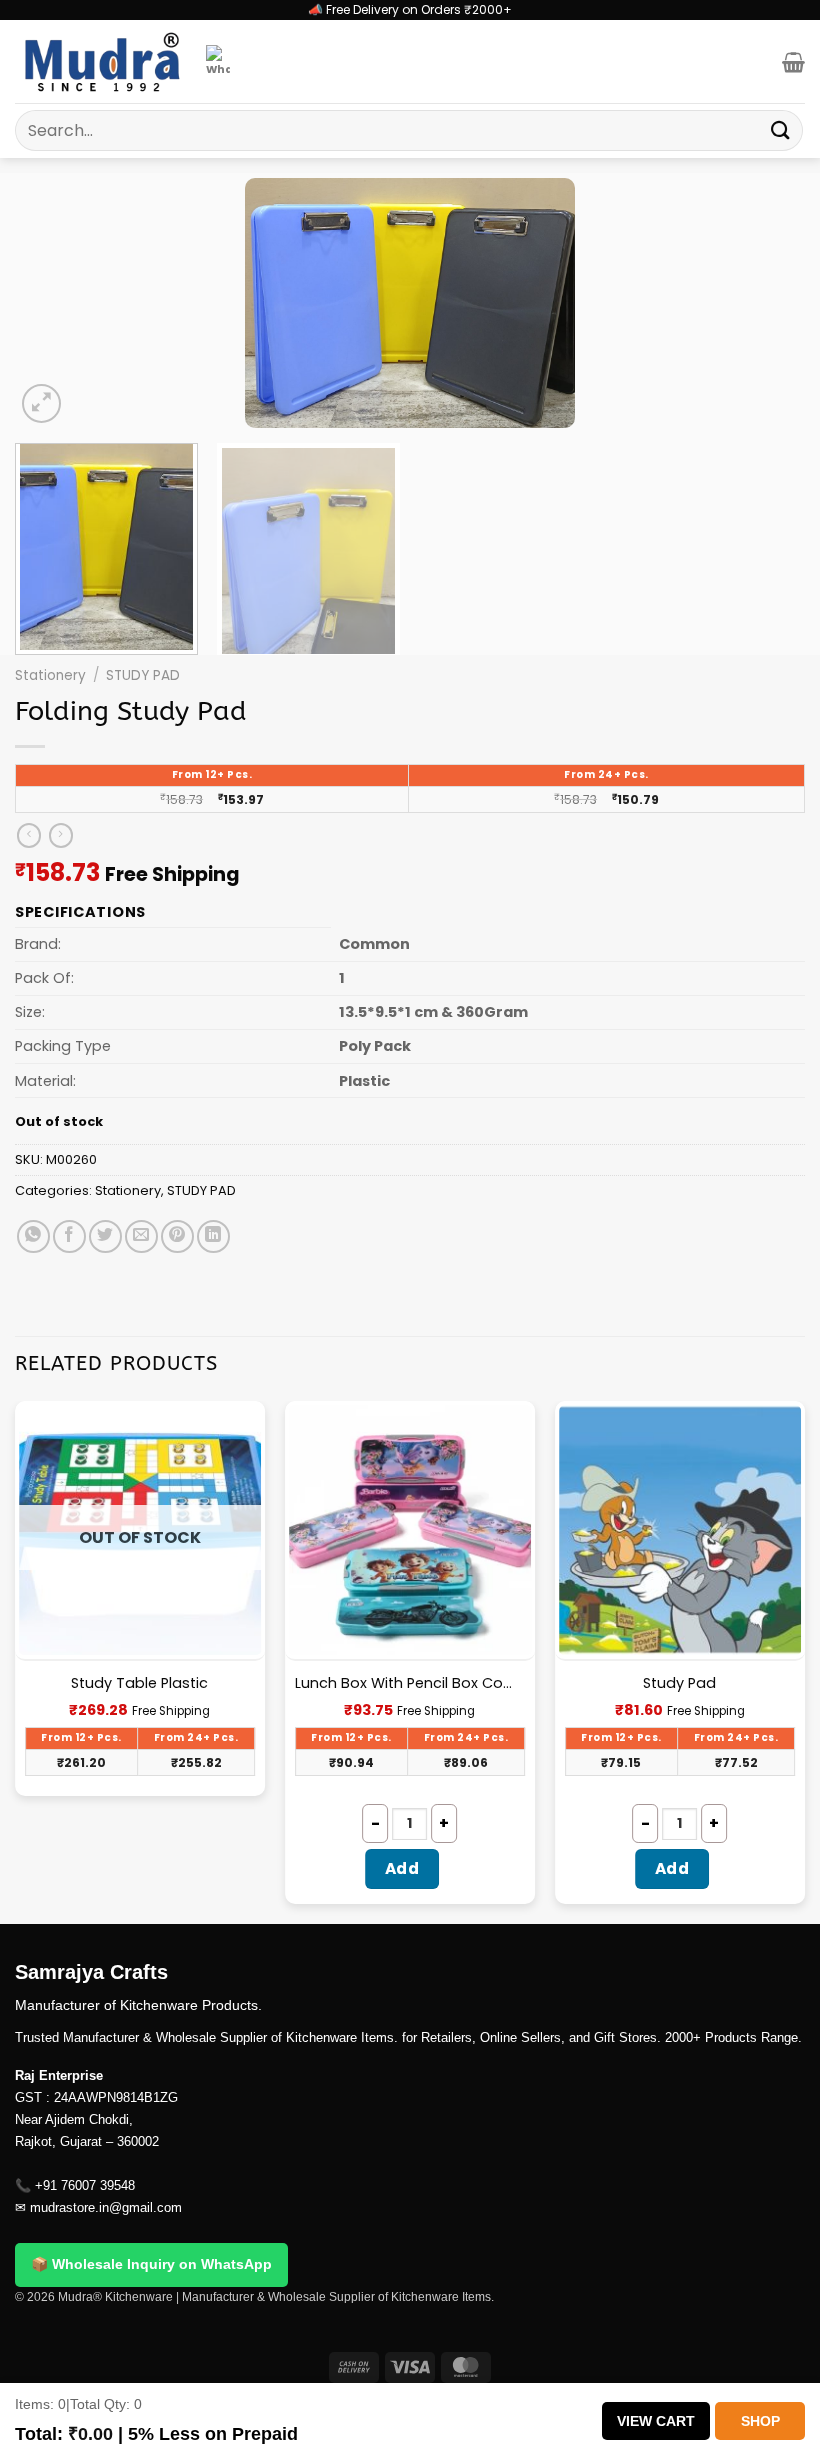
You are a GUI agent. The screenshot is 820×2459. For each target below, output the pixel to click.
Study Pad (679, 1683)
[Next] (764, 303)
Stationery (50, 675)
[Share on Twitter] (105, 1236)
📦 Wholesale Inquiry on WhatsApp (151, 2264)
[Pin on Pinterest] (177, 1236)
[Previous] (56, 303)
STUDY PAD (143, 675)
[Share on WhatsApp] (33, 1236)
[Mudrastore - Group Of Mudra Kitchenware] (103, 61)
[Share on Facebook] (69, 1236)
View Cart (656, 2421)
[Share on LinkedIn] (213, 1236)
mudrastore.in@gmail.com (106, 2207)
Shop (760, 2421)
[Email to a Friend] (141, 1236)
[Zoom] (41, 403)
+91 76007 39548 (85, 2185)
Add (402, 1868)
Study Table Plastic (139, 1683)
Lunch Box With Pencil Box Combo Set (410, 1683)
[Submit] (781, 130)
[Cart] (793, 62)
